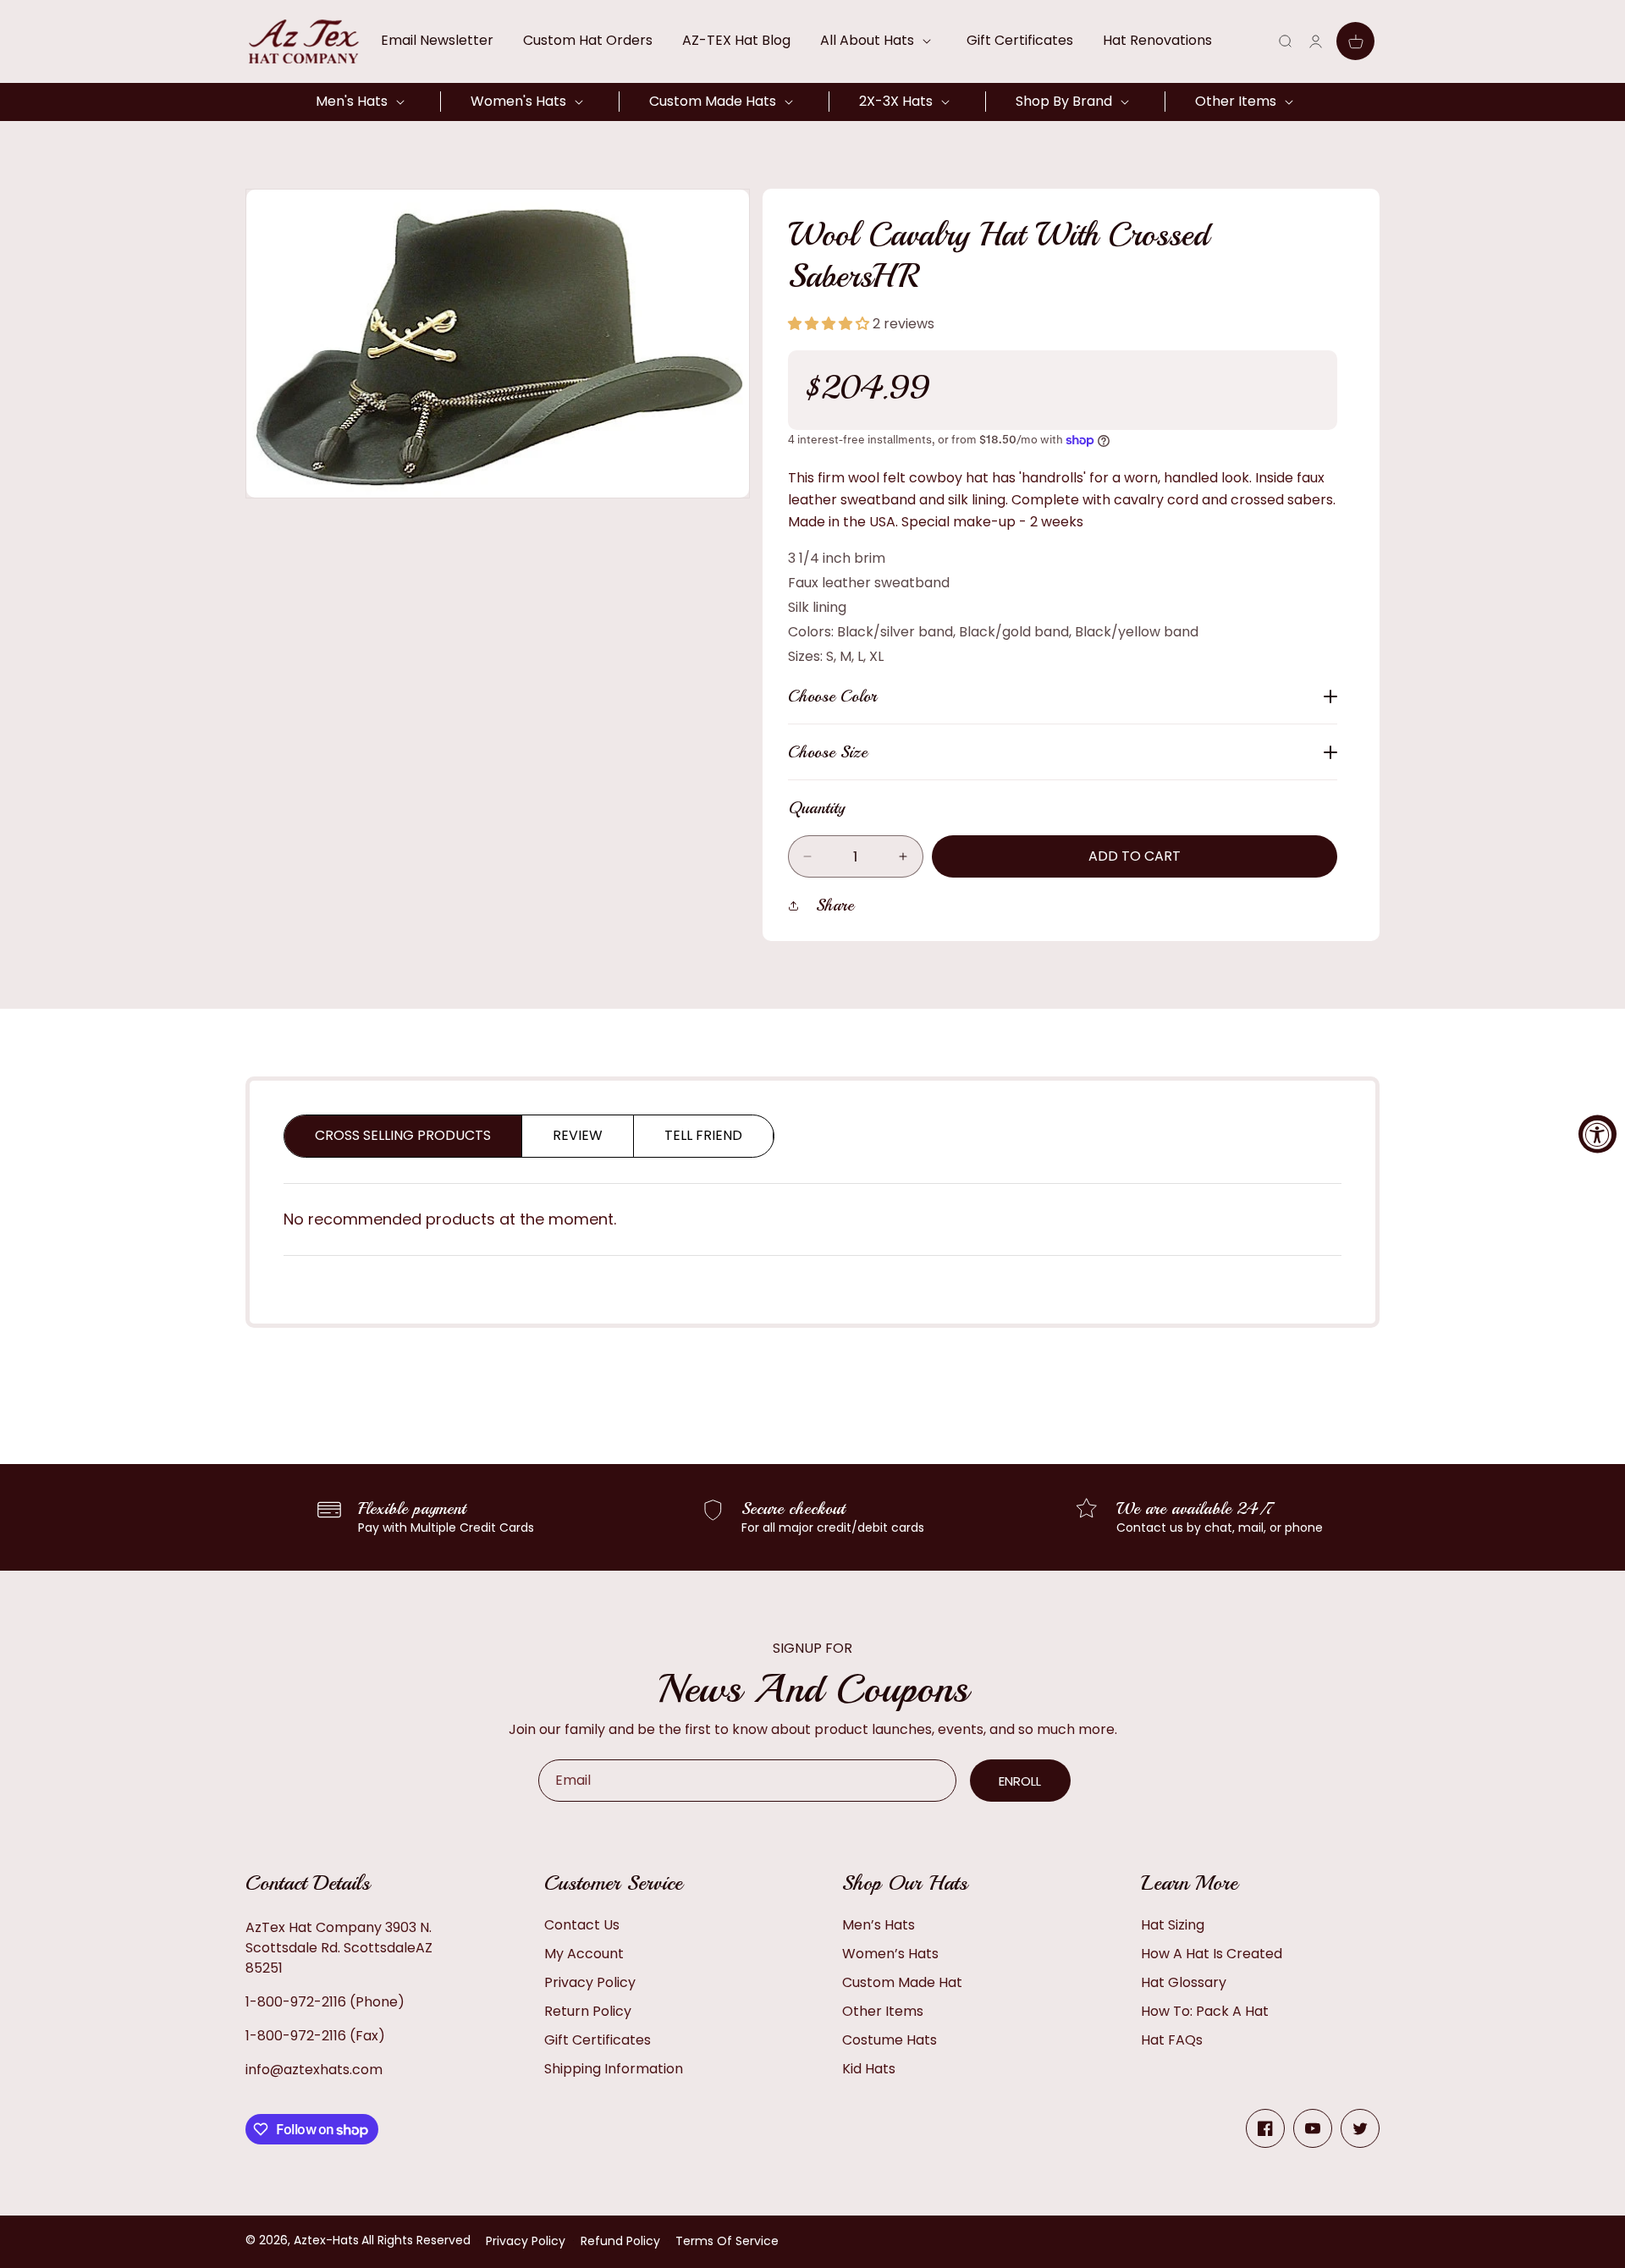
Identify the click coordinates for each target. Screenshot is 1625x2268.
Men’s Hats (879, 1925)
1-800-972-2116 (296, 2002)
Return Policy (588, 2011)
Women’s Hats (890, 1954)
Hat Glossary (1184, 1982)
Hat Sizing (1173, 1925)
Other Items (883, 2011)
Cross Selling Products (403, 1135)
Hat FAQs (1172, 2040)
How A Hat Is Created (1212, 1954)
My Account (584, 1954)
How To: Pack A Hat (1205, 2011)
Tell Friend (703, 1135)
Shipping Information (614, 2069)
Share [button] (835, 905)
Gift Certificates (598, 2040)
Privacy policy (526, 2241)
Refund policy (620, 2241)
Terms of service (727, 2241)
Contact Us (582, 1925)
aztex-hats (326, 2240)
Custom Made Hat (902, 1982)
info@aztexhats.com (314, 2070)
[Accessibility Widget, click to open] (1597, 1134)
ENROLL (1020, 1781)
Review (578, 1135)
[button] (879, 41)
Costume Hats (890, 2040)
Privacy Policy (590, 1982)
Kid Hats (869, 2069)
